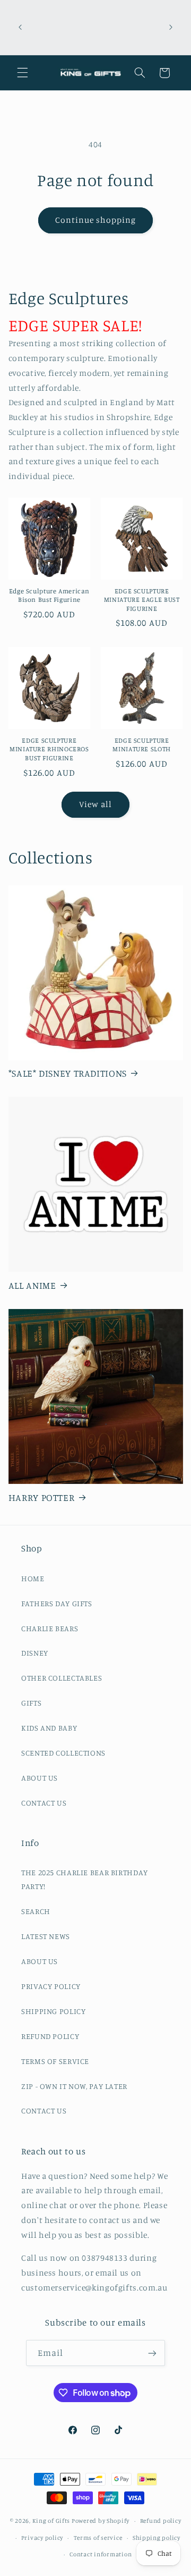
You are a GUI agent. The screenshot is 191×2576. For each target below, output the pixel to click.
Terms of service (98, 2538)
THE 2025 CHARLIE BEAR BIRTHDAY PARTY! (85, 1879)
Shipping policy (157, 2538)
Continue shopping (96, 220)
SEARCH (36, 1911)
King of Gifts (51, 2521)
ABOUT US (40, 1778)
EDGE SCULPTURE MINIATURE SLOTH (141, 745)
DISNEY (35, 1653)
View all (95, 804)
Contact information (101, 2554)
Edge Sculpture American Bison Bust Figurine (50, 595)
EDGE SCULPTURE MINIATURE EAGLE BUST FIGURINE (142, 600)
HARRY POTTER (42, 1497)
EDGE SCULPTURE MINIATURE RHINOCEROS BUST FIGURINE (49, 749)
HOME (33, 1578)
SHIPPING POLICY (53, 2011)
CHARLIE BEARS (50, 1628)
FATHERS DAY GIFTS (57, 1603)
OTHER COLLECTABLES (62, 1678)
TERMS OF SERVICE (55, 2061)
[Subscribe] (152, 2353)
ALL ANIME (32, 1285)
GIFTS (31, 1703)
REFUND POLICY (50, 2036)
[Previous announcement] (20, 27)
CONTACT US (44, 1803)
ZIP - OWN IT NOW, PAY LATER (74, 2086)
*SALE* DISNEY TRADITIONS (68, 1073)
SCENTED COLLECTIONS (63, 1753)
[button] (22, 73)
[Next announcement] (171, 27)
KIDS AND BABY (49, 1728)
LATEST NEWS (46, 1936)
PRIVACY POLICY (51, 1986)
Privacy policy (42, 2538)
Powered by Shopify (101, 2521)
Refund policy (161, 2521)
